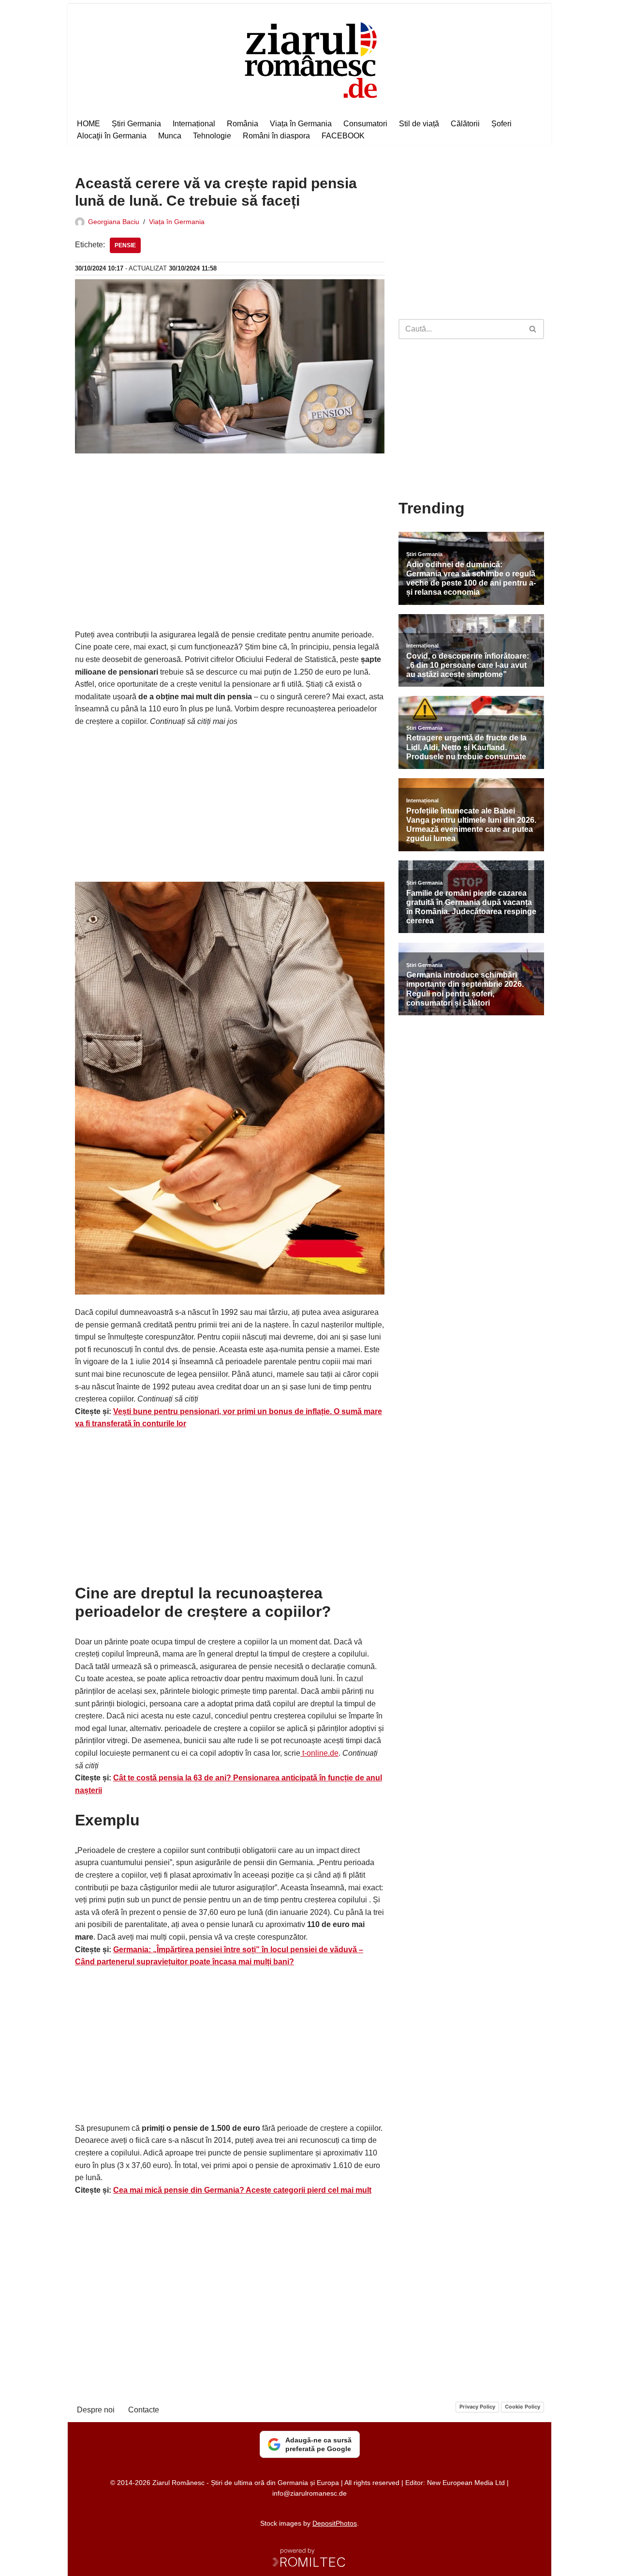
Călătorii (465, 124)
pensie (125, 245)
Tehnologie (212, 136)
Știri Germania (136, 124)
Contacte (144, 2410)
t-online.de (319, 1753)
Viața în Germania (301, 124)
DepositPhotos (335, 2523)
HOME (88, 124)
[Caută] (533, 329)
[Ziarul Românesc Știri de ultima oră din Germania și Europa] (310, 59)
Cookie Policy (523, 2407)
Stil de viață (419, 124)
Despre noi (96, 2410)
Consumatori (365, 124)
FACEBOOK (343, 136)
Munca (170, 136)
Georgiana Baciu (114, 222)
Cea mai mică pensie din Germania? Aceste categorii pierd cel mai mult (242, 2190)
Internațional (194, 124)
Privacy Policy (477, 2407)
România (243, 124)
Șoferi (501, 124)
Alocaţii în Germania (112, 136)
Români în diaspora (276, 136)
